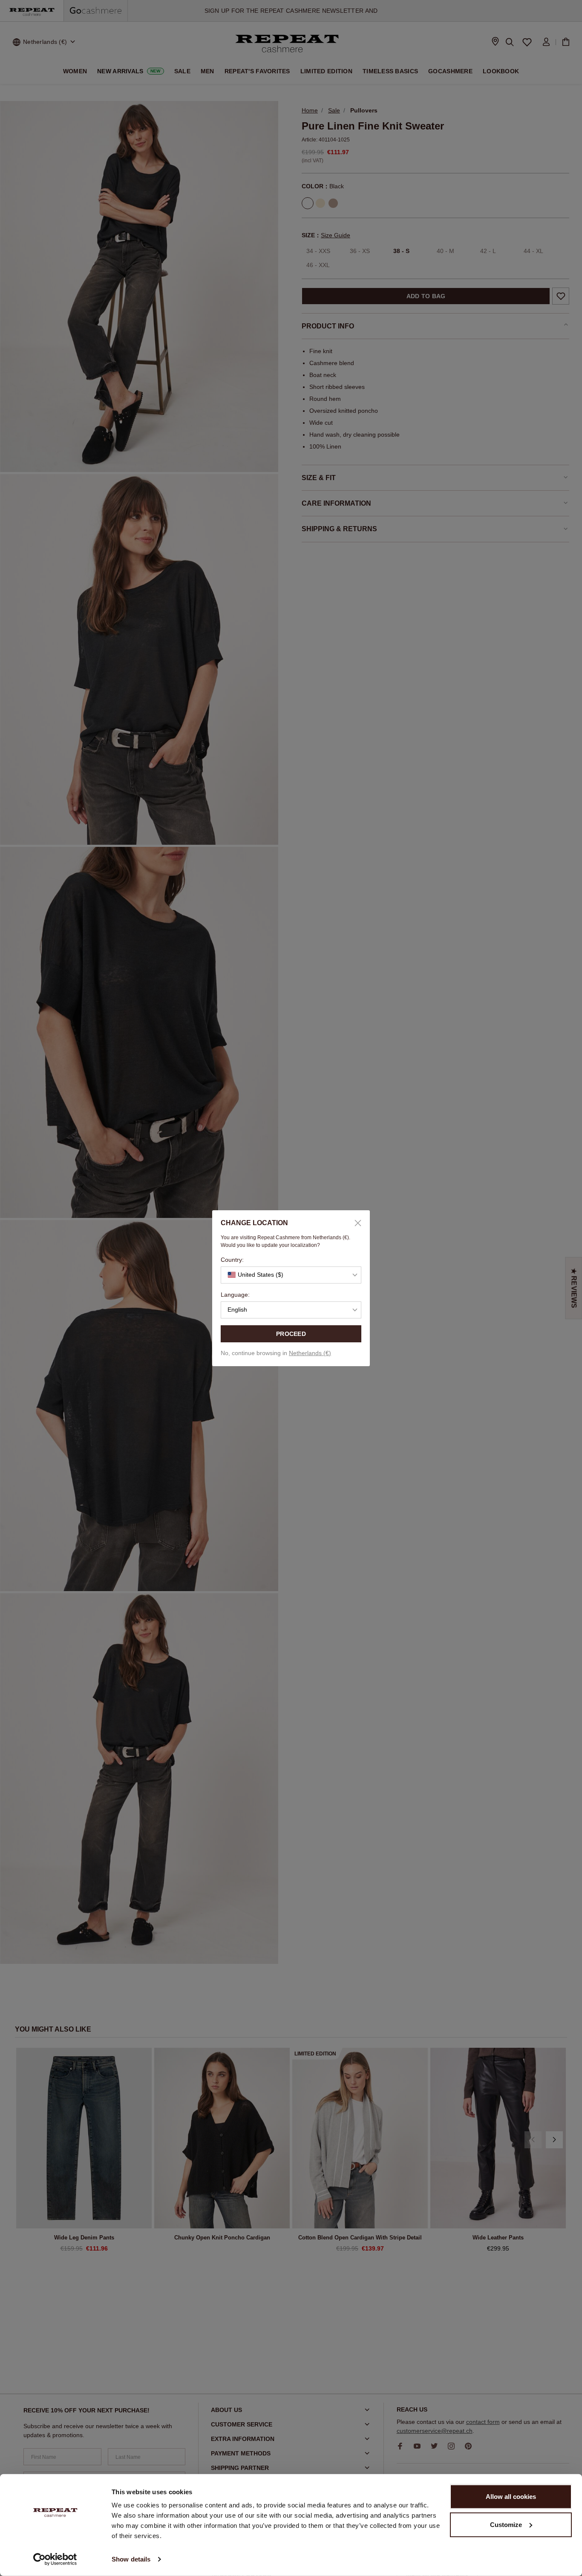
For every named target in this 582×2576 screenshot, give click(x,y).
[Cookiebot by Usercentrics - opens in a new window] (55, 2559)
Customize (506, 2524)
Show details (131, 2559)
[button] (291, 1275)
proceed (291, 1334)
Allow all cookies (511, 2497)
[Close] (355, 1223)
